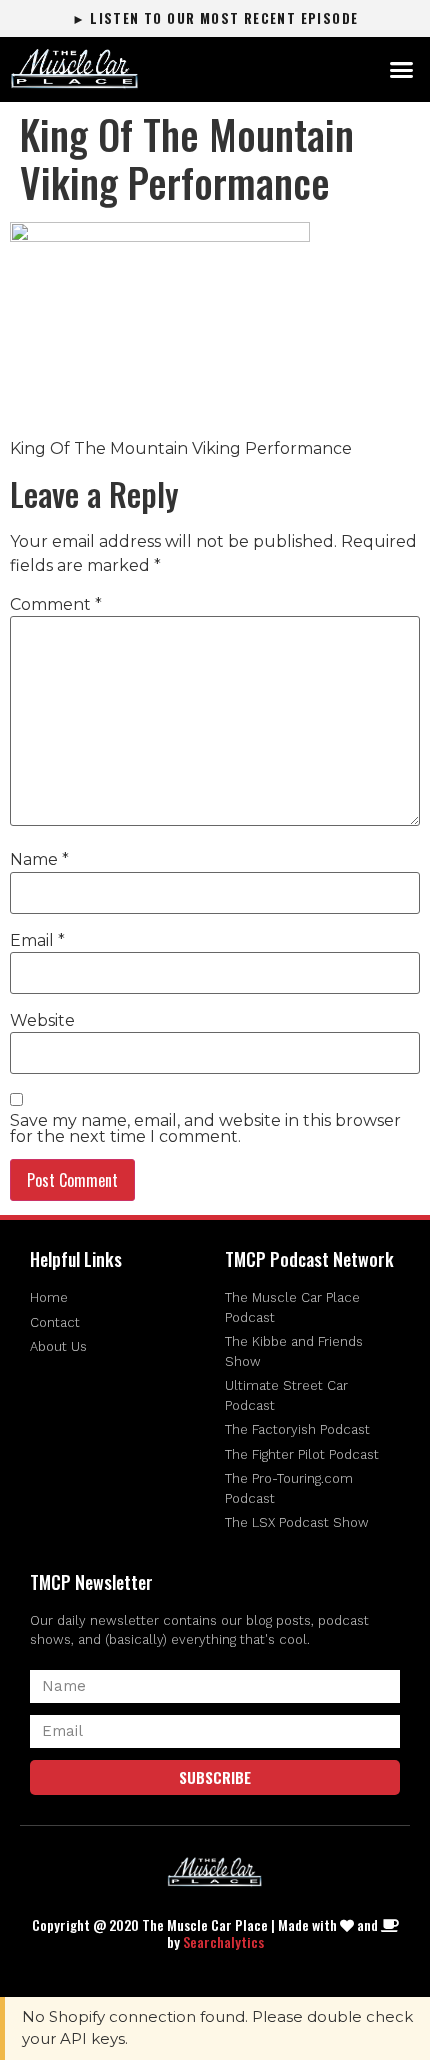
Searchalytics (223, 1941)
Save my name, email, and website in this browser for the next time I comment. (205, 1129)
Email (37, 941)
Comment (56, 605)
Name (39, 860)
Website (42, 1021)
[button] (402, 70)
